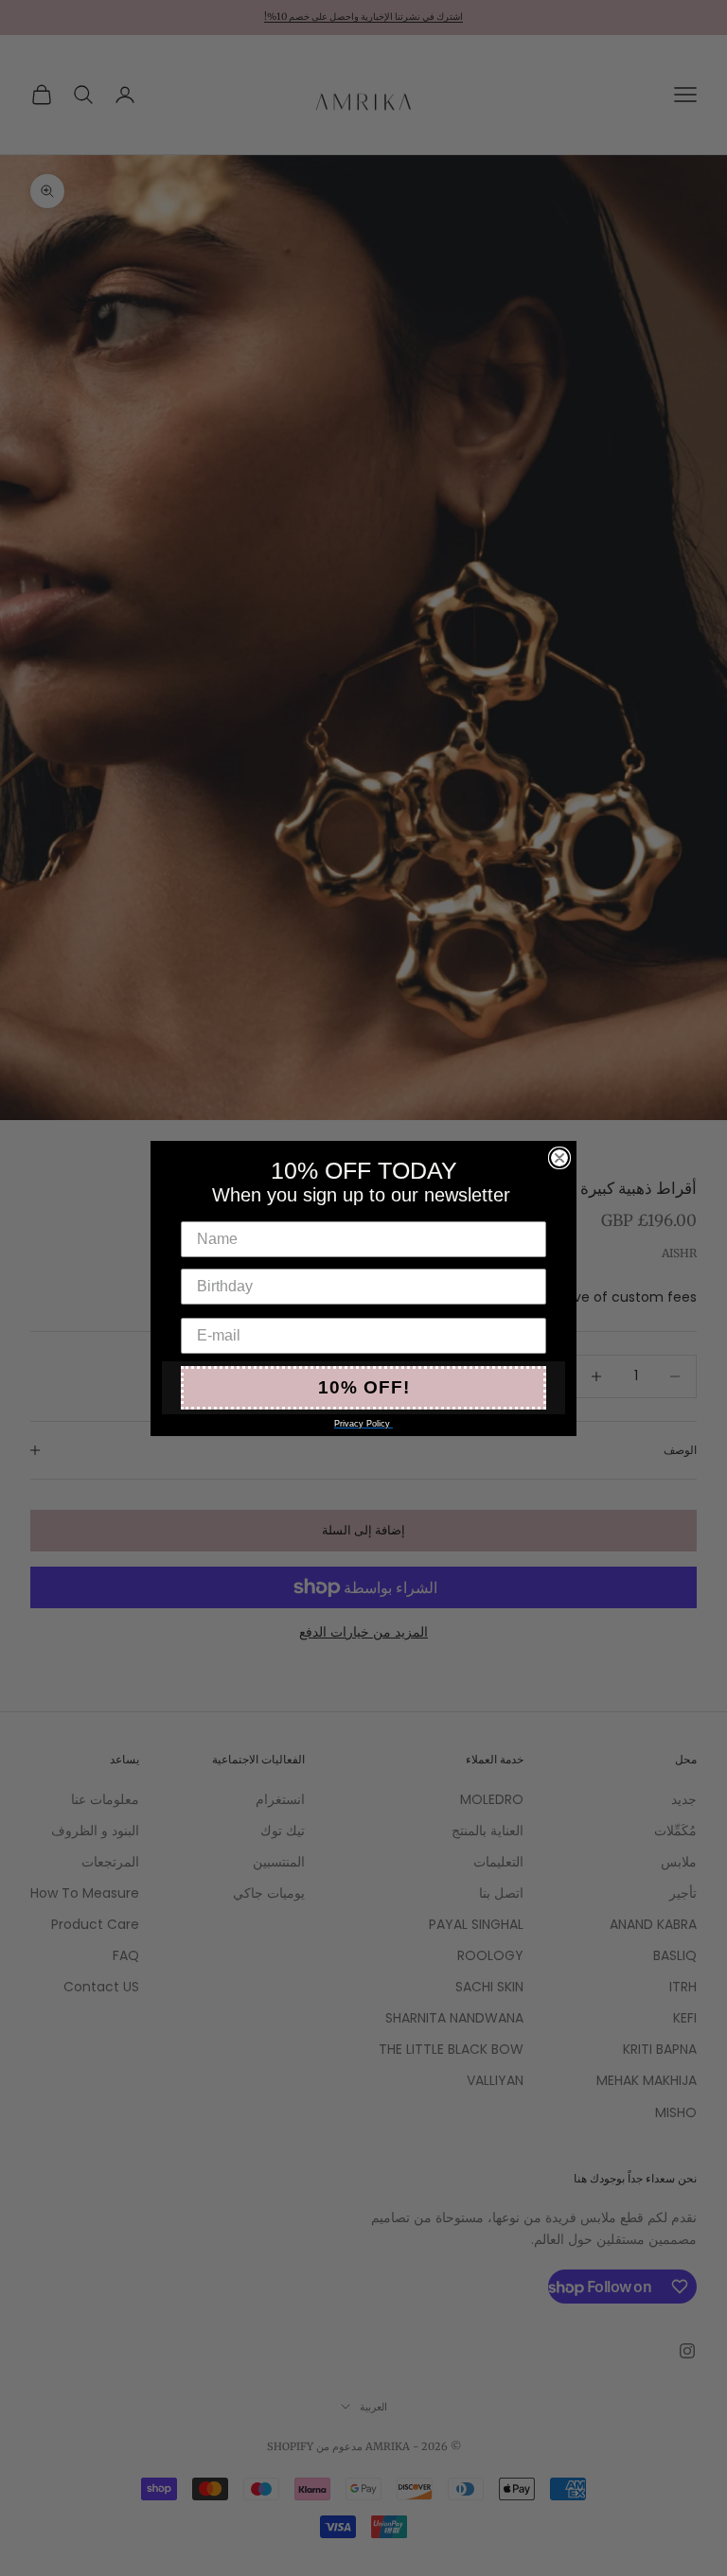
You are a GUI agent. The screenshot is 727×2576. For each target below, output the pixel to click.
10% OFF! (364, 1387)
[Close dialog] (559, 1158)
